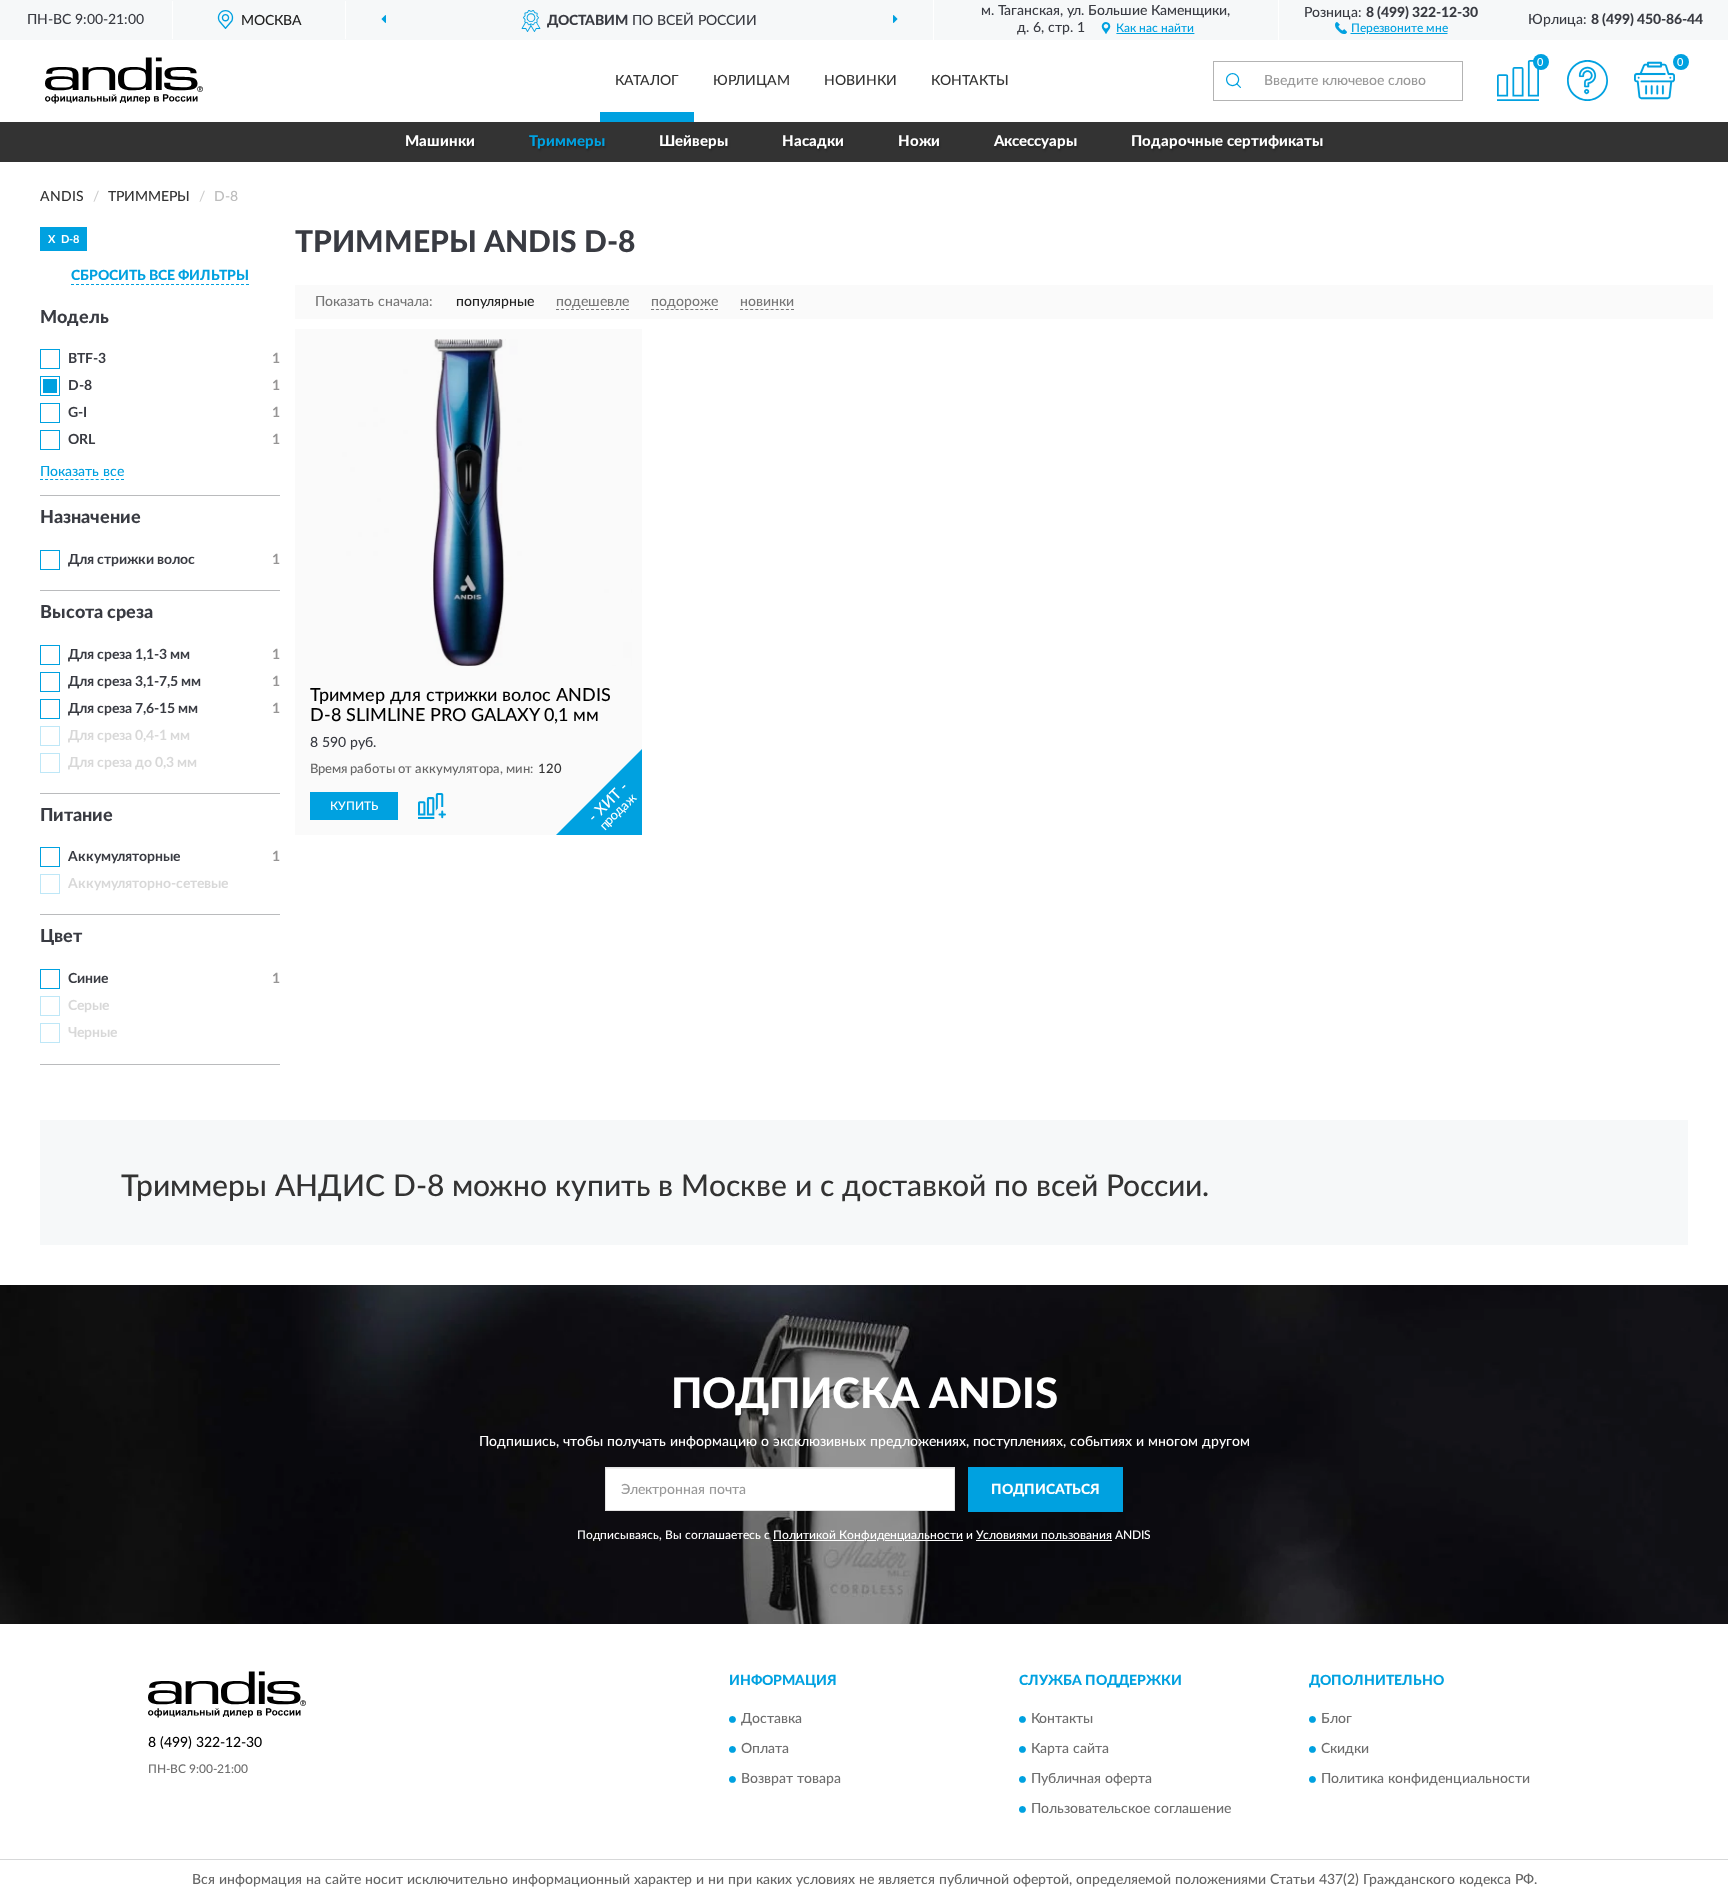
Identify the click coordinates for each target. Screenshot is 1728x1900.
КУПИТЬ (354, 806)
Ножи (919, 141)
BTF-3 (87, 359)
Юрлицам (751, 81)
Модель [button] (74, 318)
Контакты (970, 81)
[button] (1391, 27)
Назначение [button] (90, 518)
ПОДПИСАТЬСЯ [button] (1045, 1490)
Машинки (440, 141)
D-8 (80, 386)
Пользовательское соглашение (1131, 1810)
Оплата (765, 1750)
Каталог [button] (647, 81)
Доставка (771, 1720)
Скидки (1345, 1750)
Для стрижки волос (131, 560)
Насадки (813, 141)
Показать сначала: (374, 302)
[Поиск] (1233, 81)
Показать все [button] (82, 472)
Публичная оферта (1091, 1780)
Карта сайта (1070, 1750)
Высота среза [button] (96, 613)
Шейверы (693, 141)
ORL (81, 440)
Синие (88, 979)
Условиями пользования (1044, 1535)
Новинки (860, 81)
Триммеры (567, 141)
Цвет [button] (61, 937)
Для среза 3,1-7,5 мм (134, 682)
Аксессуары (1035, 141)
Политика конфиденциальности (1425, 1780)
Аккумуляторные (124, 857)
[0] (1655, 80)
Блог (1336, 1720)
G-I (77, 413)
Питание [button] (76, 816)
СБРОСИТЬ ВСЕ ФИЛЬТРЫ (160, 276)
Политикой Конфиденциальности (868, 1535)
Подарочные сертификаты (1227, 141)
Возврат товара (791, 1780)
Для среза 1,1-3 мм (129, 655)
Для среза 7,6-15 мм (133, 709)
